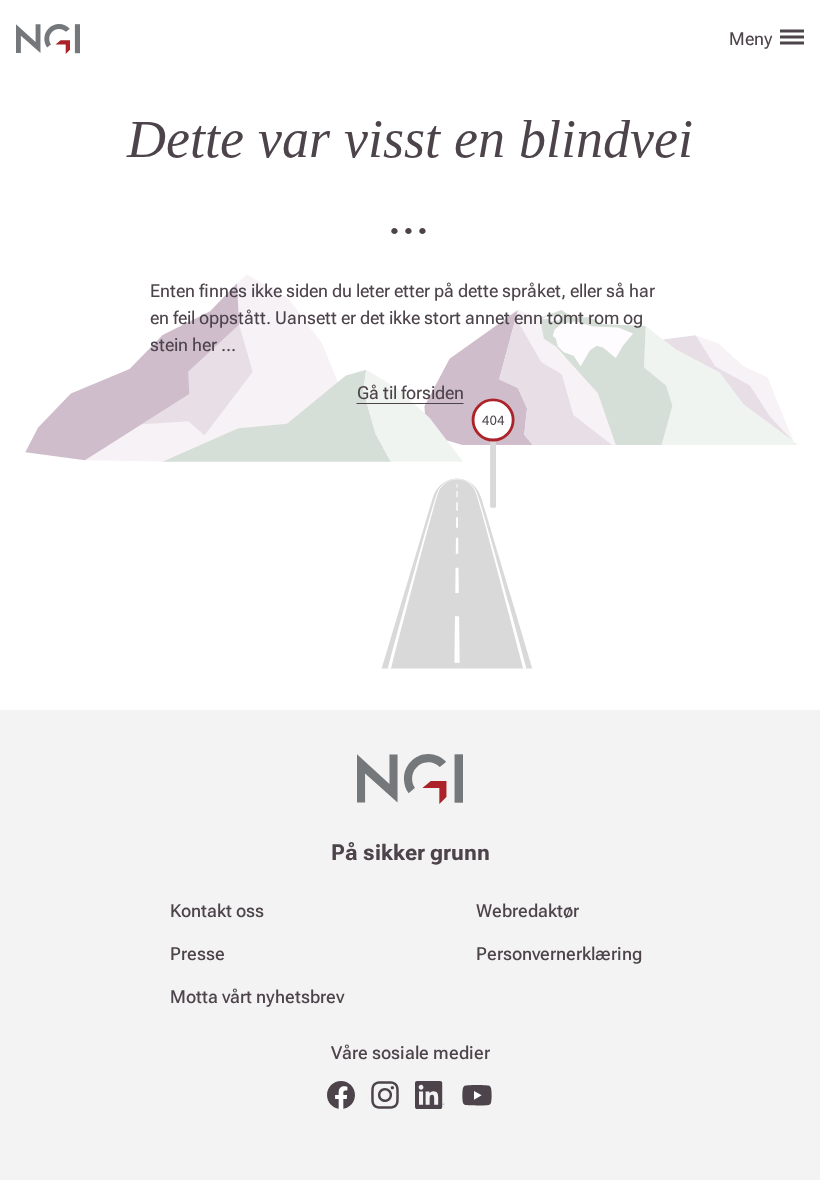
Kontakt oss (217, 910)
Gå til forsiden (410, 392)
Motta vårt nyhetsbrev (257, 996)
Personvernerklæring (559, 953)
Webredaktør (527, 910)
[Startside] (48, 36)
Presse (197, 953)
